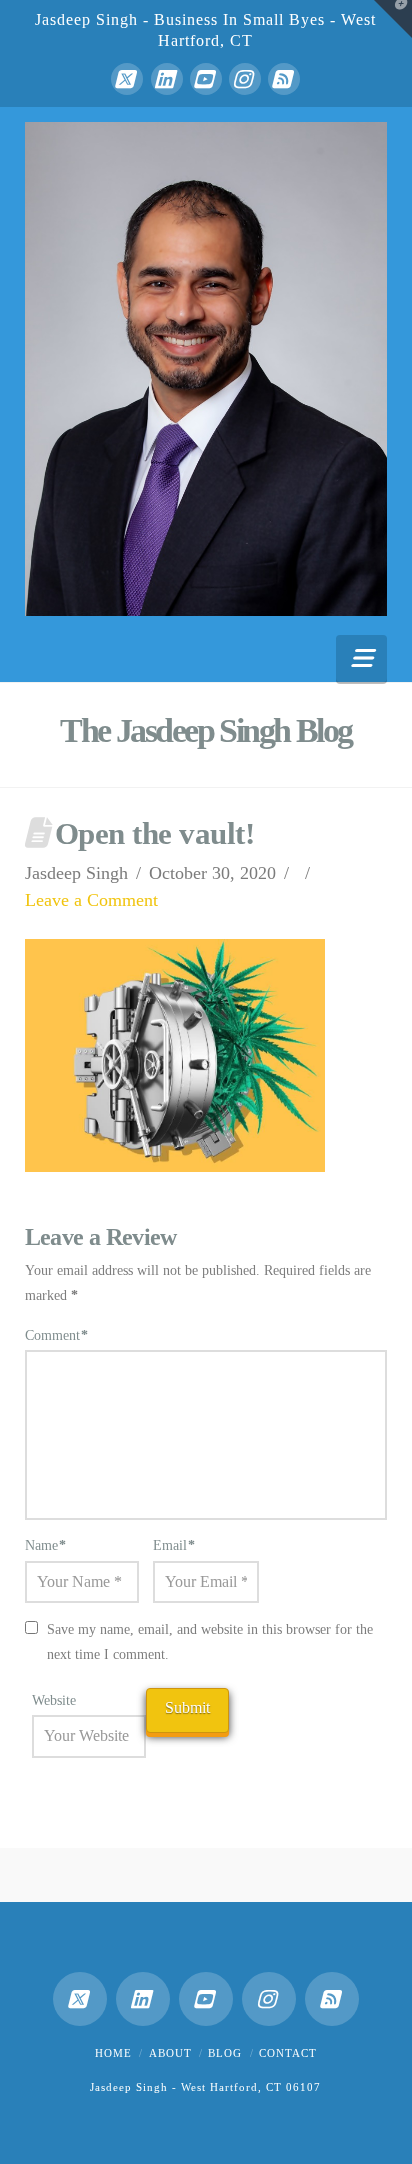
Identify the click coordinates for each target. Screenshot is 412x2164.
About (170, 2053)
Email (174, 1545)
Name (46, 1545)
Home (113, 2053)
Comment (57, 1335)
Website (54, 1700)
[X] (127, 79)
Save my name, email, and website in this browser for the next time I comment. (210, 1642)
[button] (361, 658)
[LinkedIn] (167, 79)
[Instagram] (245, 79)
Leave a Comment (91, 900)
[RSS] (284, 79)
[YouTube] (206, 79)
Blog (225, 2053)
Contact (288, 2053)
